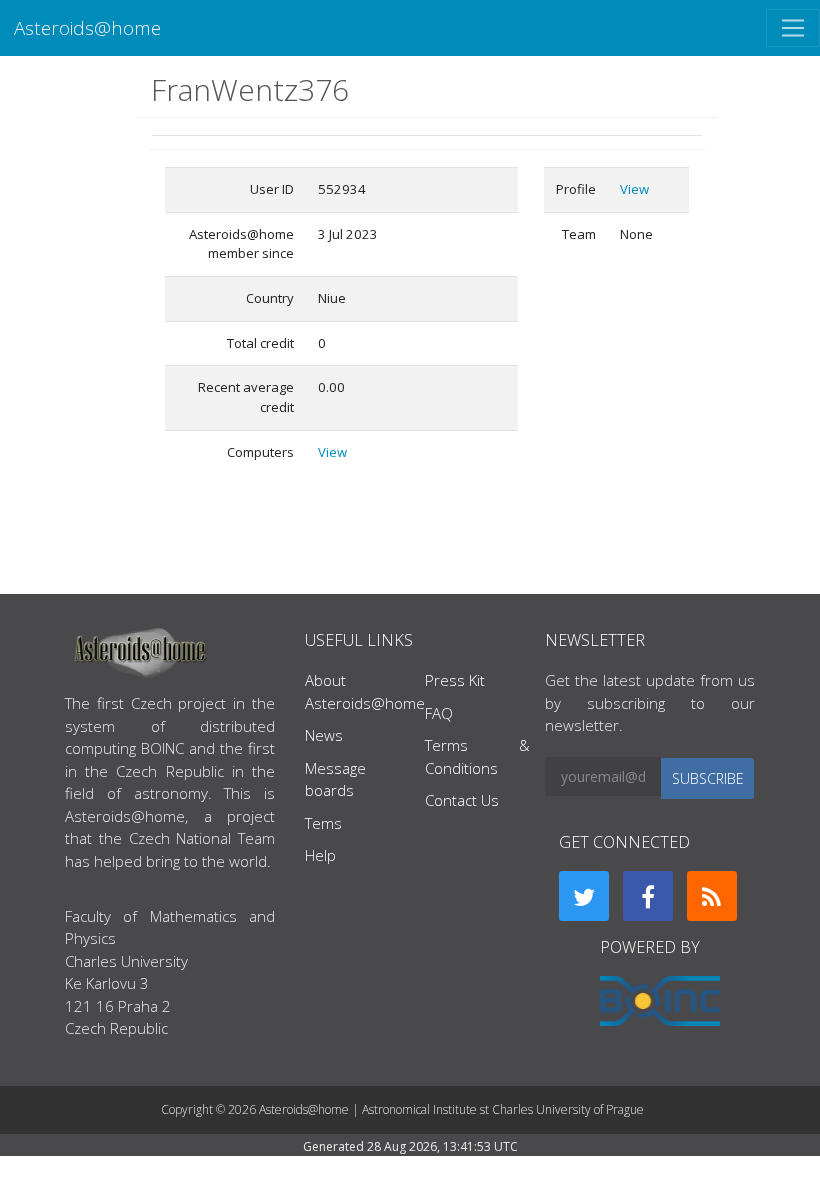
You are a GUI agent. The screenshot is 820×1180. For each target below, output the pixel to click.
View (332, 452)
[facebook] (648, 896)
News (324, 735)
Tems (323, 823)
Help (320, 855)
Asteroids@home (87, 27)
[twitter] (584, 896)
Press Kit (455, 680)
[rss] (712, 896)
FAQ (439, 713)
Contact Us (462, 800)
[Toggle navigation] (793, 28)
